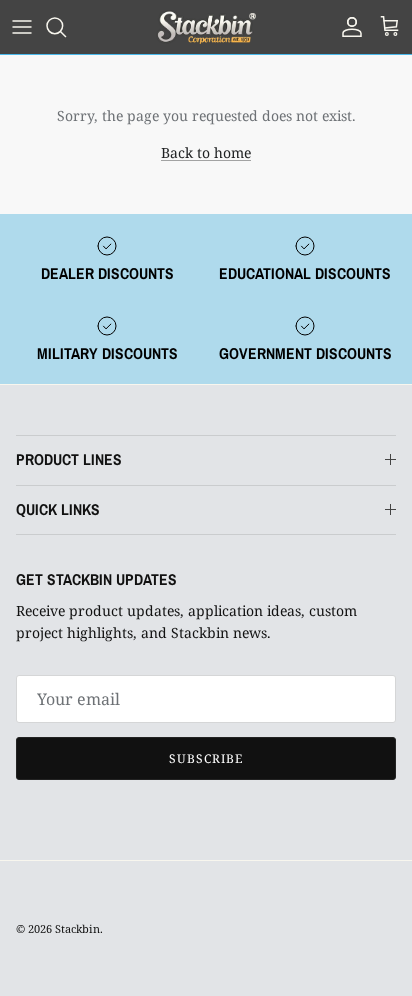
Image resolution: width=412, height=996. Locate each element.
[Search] (66, 27)
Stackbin (77, 928)
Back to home (206, 152)
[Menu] (22, 27)
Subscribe (206, 758)
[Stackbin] (206, 27)
